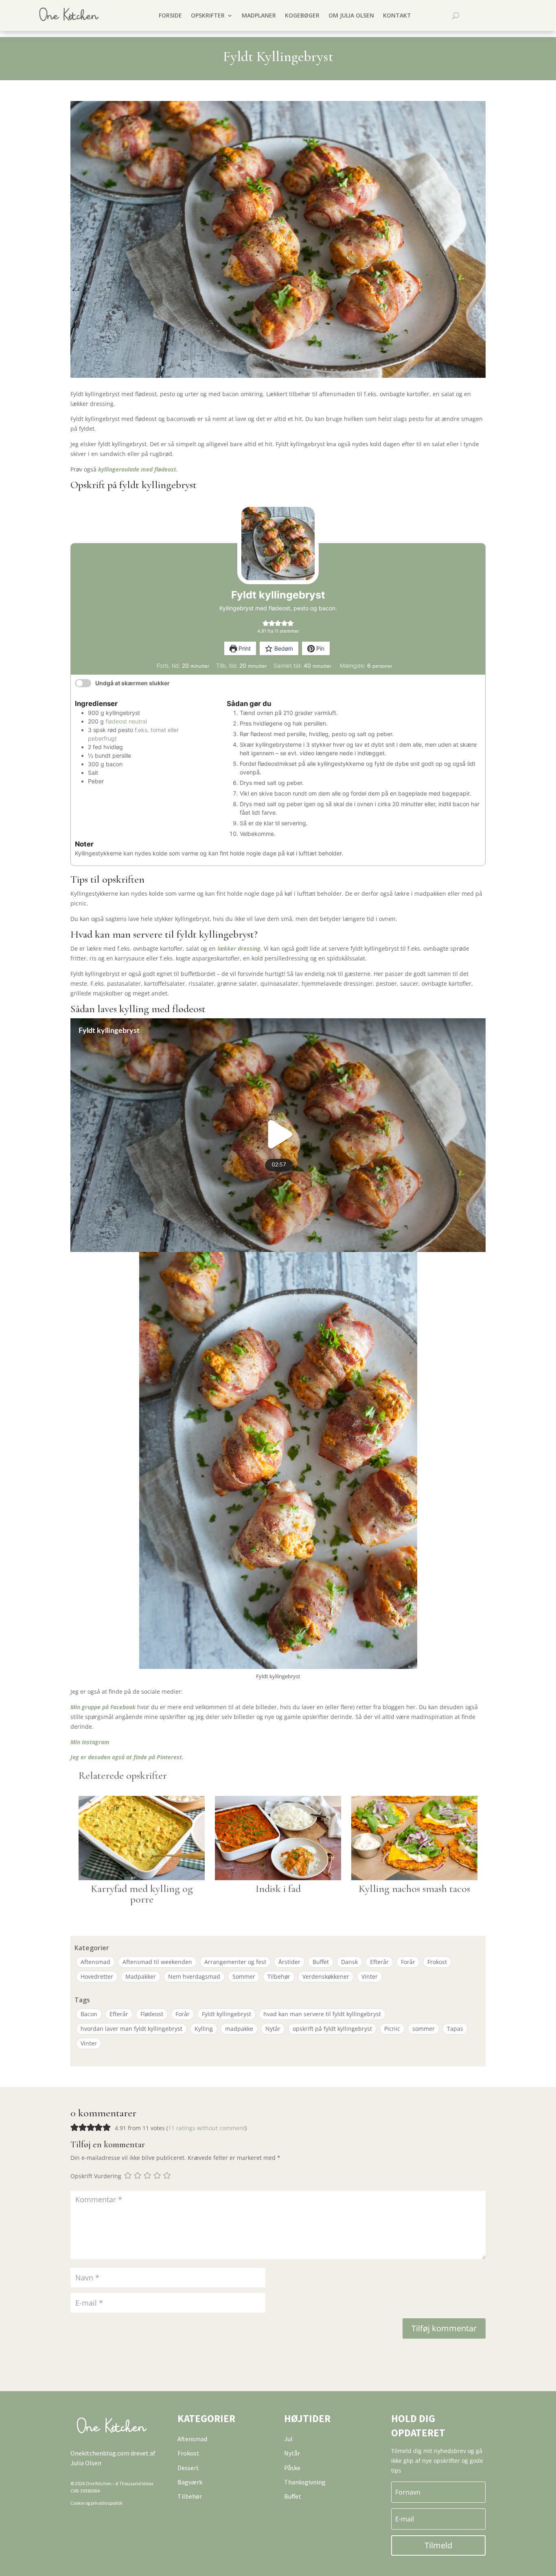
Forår (408, 1962)
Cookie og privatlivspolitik (96, 2503)
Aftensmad (95, 1962)
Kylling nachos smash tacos (414, 1889)
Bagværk (190, 2482)
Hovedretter (97, 1976)
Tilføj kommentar (444, 2328)
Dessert (188, 2468)
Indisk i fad (278, 1889)
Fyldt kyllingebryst (227, 2014)
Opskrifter (208, 15)
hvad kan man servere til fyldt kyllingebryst (322, 2014)
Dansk (349, 1962)
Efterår (379, 1962)
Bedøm (283, 648)
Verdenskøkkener (326, 1976)
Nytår (273, 2029)
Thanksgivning (305, 2482)
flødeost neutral (126, 721)
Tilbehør (279, 1976)
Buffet (321, 1962)
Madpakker (141, 1976)
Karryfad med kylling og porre (142, 1894)
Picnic (392, 2029)
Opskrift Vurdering (96, 2176)
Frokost (437, 1962)
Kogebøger (302, 15)
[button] (266, 623)
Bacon (89, 2014)
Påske (292, 2468)
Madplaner (259, 15)
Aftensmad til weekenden (157, 1962)
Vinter (370, 1976)
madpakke (239, 2029)
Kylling (204, 2029)
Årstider (289, 1962)
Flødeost (152, 2014)
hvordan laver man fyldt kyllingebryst (131, 2029)
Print (244, 648)
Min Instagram (90, 1742)
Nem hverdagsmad (194, 1976)
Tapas (455, 2029)
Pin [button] (320, 648)
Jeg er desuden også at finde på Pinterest (126, 1757)
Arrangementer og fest (235, 1962)
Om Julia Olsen (351, 15)
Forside (170, 15)
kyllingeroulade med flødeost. (138, 469)
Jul (288, 2439)
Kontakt (397, 15)
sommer (424, 2029)
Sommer (244, 1976)
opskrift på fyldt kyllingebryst (332, 2029)
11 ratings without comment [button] (207, 2128)
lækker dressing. (239, 948)
